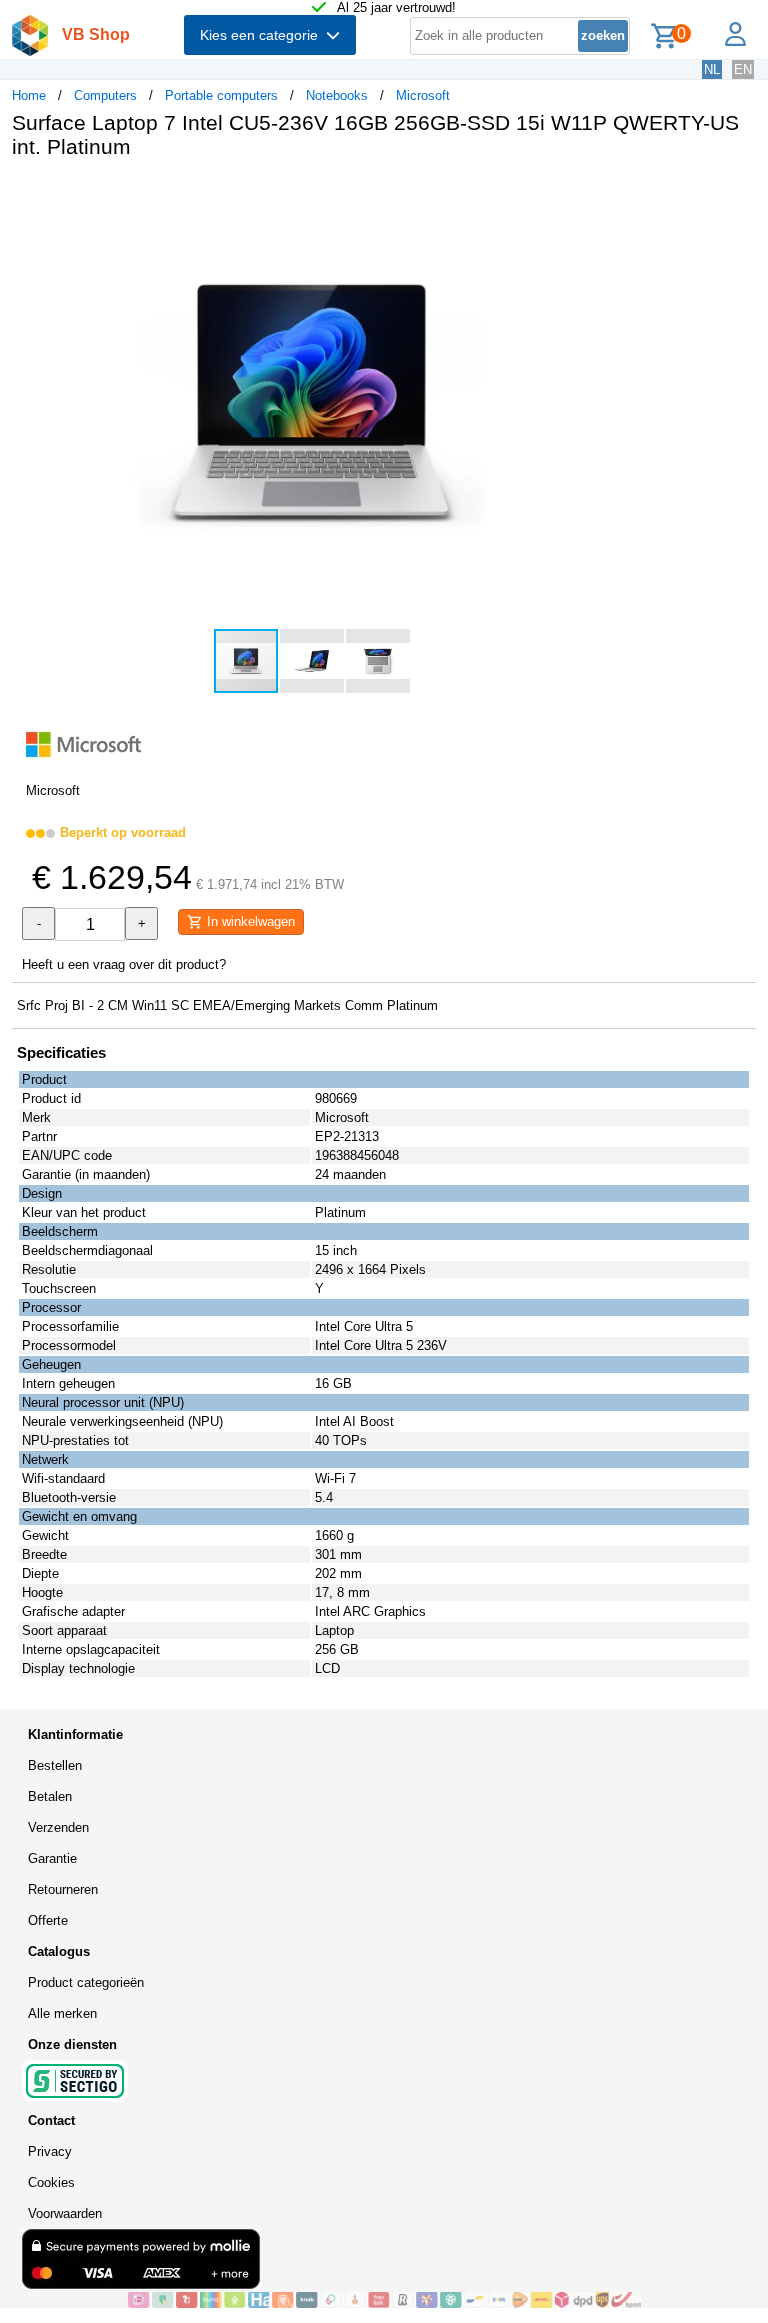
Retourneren (63, 1889)
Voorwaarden (65, 2213)
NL (712, 69)
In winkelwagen (249, 921)
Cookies (51, 2182)
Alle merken (62, 2013)
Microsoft (423, 95)
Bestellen (55, 1765)
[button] (594, 195)
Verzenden (58, 1827)
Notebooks (337, 95)
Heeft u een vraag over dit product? (124, 964)
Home (29, 95)
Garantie (52, 1858)
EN (743, 69)
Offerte (48, 1920)
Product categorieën (86, 1982)
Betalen (50, 1796)
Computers (105, 95)
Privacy (50, 2151)
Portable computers (221, 95)
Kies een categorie (263, 35)
